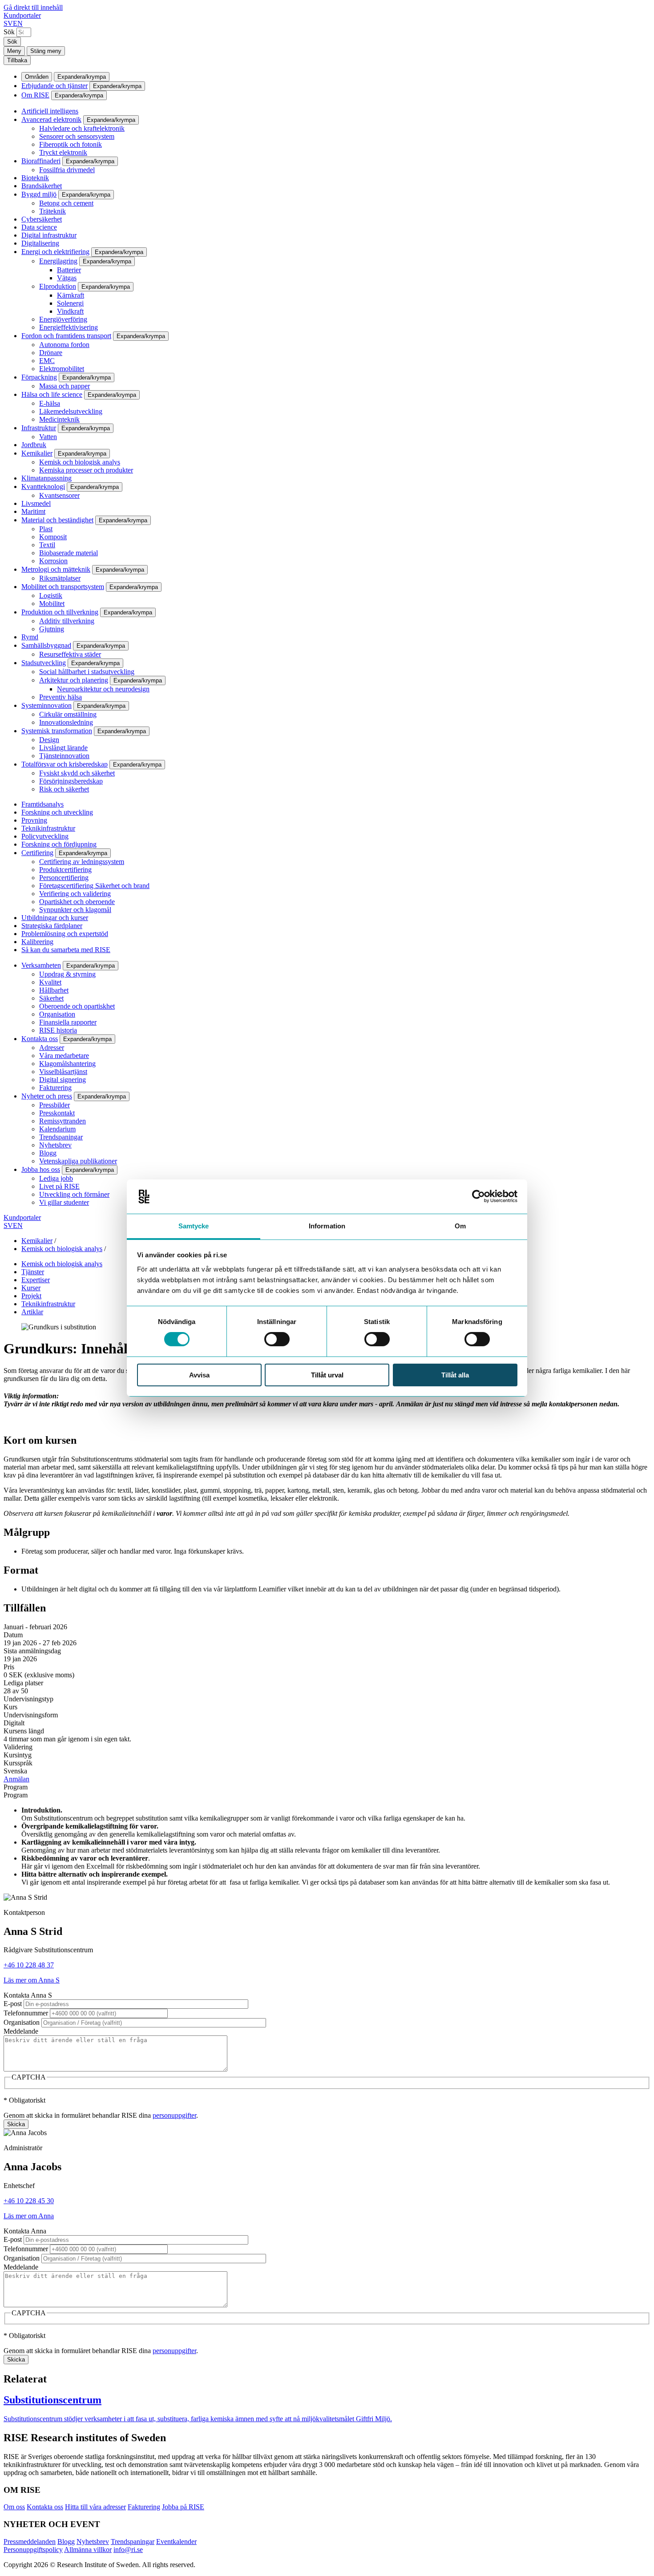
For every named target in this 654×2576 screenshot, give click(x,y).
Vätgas (67, 278)
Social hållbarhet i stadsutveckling (87, 672)
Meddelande (21, 2031)
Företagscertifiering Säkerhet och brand (94, 886)
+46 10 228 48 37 (29, 1965)
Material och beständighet (57, 520)
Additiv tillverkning (67, 621)
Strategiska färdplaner (52, 926)
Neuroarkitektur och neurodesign (103, 689)
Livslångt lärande (63, 748)
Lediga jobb (56, 1178)
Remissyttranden (63, 1121)
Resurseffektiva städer (70, 654)
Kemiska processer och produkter (86, 470)
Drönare (51, 353)
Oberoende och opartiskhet (77, 1006)
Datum (13, 1635)
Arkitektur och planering (74, 680)
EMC (47, 361)
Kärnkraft (71, 295)
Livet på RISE (59, 1186)
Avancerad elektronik (51, 119)
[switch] (277, 1339)
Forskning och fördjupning (59, 844)
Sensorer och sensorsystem (77, 136)
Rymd (30, 637)
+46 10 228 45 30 (29, 2201)
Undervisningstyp (28, 1699)
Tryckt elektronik (63, 152)
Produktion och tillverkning (60, 612)
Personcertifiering (64, 878)
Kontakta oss (40, 1039)
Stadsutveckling (44, 663)
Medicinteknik (59, 419)
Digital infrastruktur (49, 235)
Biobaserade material (69, 553)
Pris (9, 1667)
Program (16, 1787)
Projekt (31, 1296)
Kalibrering (37, 942)
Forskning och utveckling (57, 812)
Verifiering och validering (75, 894)
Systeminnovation (46, 705)
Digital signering (63, 1080)
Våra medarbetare (64, 1056)
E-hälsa (50, 403)
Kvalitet (50, 982)
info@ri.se (128, 2550)
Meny (14, 51)
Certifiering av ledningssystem (82, 862)
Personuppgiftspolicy (33, 2550)
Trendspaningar (61, 1137)
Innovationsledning (66, 722)
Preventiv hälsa (61, 697)
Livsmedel (36, 503)
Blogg (48, 1153)
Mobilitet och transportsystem (63, 587)
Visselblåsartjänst (63, 1072)
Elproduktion (58, 286)
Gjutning (52, 629)
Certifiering (37, 853)
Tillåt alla (455, 1375)
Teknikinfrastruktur (48, 828)
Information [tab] (327, 1226)
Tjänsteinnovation (64, 756)
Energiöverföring (63, 319)
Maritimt (33, 511)
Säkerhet (51, 998)
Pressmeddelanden (30, 2542)
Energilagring (58, 261)
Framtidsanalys (42, 804)
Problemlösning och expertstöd (65, 934)
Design (49, 740)
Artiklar (32, 1312)
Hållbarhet (54, 990)
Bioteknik (35, 178)
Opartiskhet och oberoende (77, 902)
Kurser (31, 1288)
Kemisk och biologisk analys (80, 462)
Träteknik (52, 211)
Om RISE (35, 95)
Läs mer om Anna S (32, 1980)
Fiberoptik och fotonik (71, 144)
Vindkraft (70, 311)
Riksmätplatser (60, 578)
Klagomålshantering (67, 1064)
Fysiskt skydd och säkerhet (77, 773)
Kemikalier (37, 453)
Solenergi (70, 303)
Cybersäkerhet (42, 219)
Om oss (14, 2507)
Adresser (52, 1048)
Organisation (57, 1014)
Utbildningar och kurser (55, 918)
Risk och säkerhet (64, 789)
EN (18, 23)
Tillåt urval (327, 1375)
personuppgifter (174, 2115)
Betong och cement (66, 203)
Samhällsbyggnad (46, 645)
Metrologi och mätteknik (56, 569)
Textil (47, 545)
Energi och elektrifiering (55, 252)
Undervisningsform (31, 1715)
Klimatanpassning (46, 478)
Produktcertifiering (65, 870)
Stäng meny (46, 51)
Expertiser (36, 1280)
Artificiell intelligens (50, 111)
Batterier (69, 270)
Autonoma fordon (64, 345)
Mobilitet (52, 604)
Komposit (53, 537)
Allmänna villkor (88, 2550)
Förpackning (39, 377)
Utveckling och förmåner (74, 1194)
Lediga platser (23, 1683)
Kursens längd (24, 1731)
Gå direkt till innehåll (33, 7)
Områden (37, 77)
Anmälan (16, 1779)
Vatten (48, 437)
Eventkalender (176, 2542)
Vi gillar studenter (64, 1202)
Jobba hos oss (41, 1169)
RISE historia (58, 1030)
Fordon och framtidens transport (66, 336)
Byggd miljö (39, 194)
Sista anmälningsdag (32, 1651)
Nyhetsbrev (55, 1145)
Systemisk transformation (57, 731)
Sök (9, 32)
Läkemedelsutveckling (71, 411)
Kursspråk (18, 1763)
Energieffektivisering (69, 327)
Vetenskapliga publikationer (78, 1161)
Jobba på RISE (183, 2507)
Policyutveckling (45, 836)
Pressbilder (54, 1105)
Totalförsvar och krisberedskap (65, 764)
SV (8, 23)
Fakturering (55, 1088)
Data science (39, 227)
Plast (46, 529)
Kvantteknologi (43, 487)
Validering (18, 1747)
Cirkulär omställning (68, 714)
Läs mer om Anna (29, 2216)
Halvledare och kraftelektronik (82, 128)
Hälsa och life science (52, 394)
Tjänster (33, 1272)
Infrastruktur (39, 428)
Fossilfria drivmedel (67, 170)
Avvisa (199, 1375)
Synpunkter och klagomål (75, 910)
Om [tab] (460, 1226)
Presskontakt (57, 1113)
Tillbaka (17, 60)
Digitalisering (40, 243)
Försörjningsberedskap (71, 781)
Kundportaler (22, 15)
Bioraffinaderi (41, 161)
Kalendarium (57, 1129)
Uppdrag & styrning (67, 974)
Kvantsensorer (59, 495)
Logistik (51, 596)
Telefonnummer (26, 2013)
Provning (34, 820)
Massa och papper (65, 386)
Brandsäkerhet (42, 186)
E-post (13, 2004)
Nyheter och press (47, 1096)
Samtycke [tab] (194, 1226)
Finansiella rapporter (68, 1022)
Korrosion (53, 561)
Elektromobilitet (62, 369)
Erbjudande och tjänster (54, 86)
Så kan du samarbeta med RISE (66, 950)
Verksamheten (41, 965)
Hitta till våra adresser (95, 2507)
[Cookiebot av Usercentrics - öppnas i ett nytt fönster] (478, 1196)
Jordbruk (34, 445)
